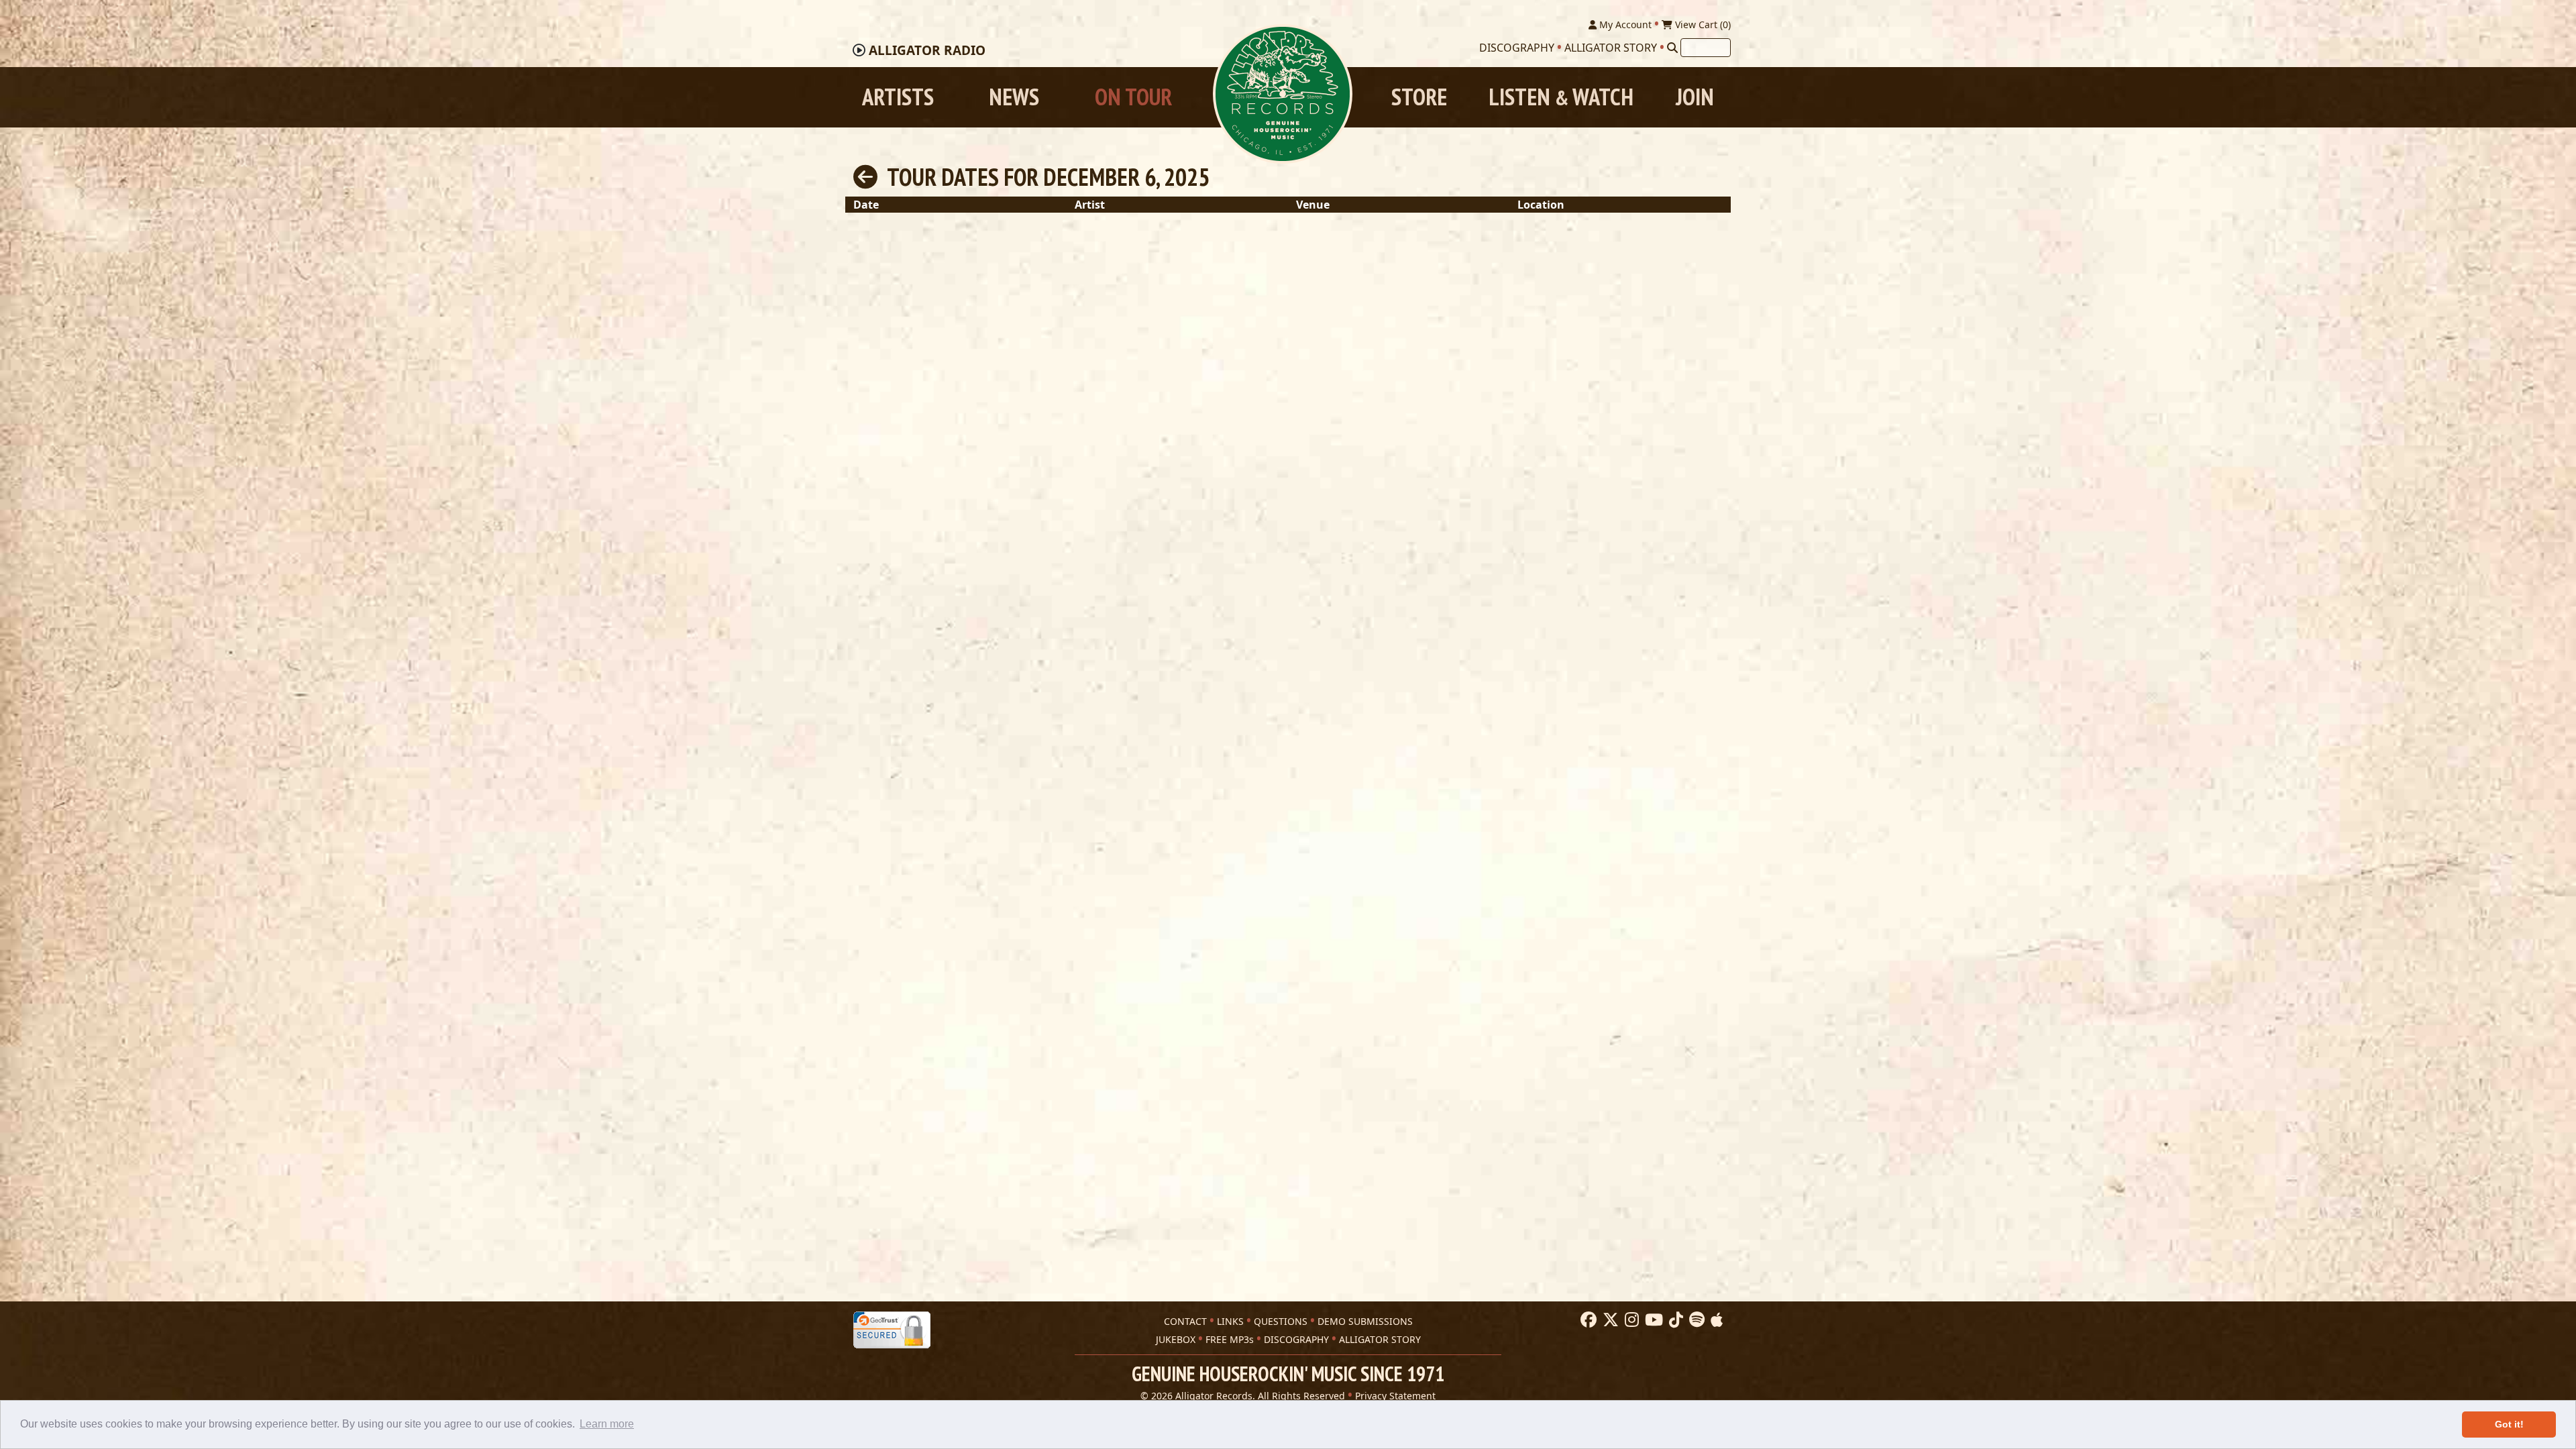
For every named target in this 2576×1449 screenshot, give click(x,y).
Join (1695, 97)
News (1014, 97)
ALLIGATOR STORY (1380, 1339)
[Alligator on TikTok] (1674, 1320)
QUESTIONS (1281, 1321)
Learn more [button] (607, 1424)
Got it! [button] (2509, 1424)
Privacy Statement (1395, 1396)
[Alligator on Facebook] (1587, 1320)
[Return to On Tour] (865, 177)
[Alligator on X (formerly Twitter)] (1609, 1320)
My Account (1624, 24)
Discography (1517, 48)
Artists (898, 97)
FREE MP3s (1230, 1339)
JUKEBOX (1176, 1339)
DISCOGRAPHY (1296, 1339)
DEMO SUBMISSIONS (1365, 1321)
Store (1419, 97)
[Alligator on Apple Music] (1715, 1320)
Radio (927, 50)
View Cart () (1702, 24)
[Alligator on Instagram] (1630, 1320)
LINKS (1230, 1321)
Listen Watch (1561, 97)
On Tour (1133, 97)
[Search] (1672, 48)
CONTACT (1185, 1321)
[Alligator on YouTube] (1652, 1320)
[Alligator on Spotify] (1695, 1320)
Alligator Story (1611, 48)
